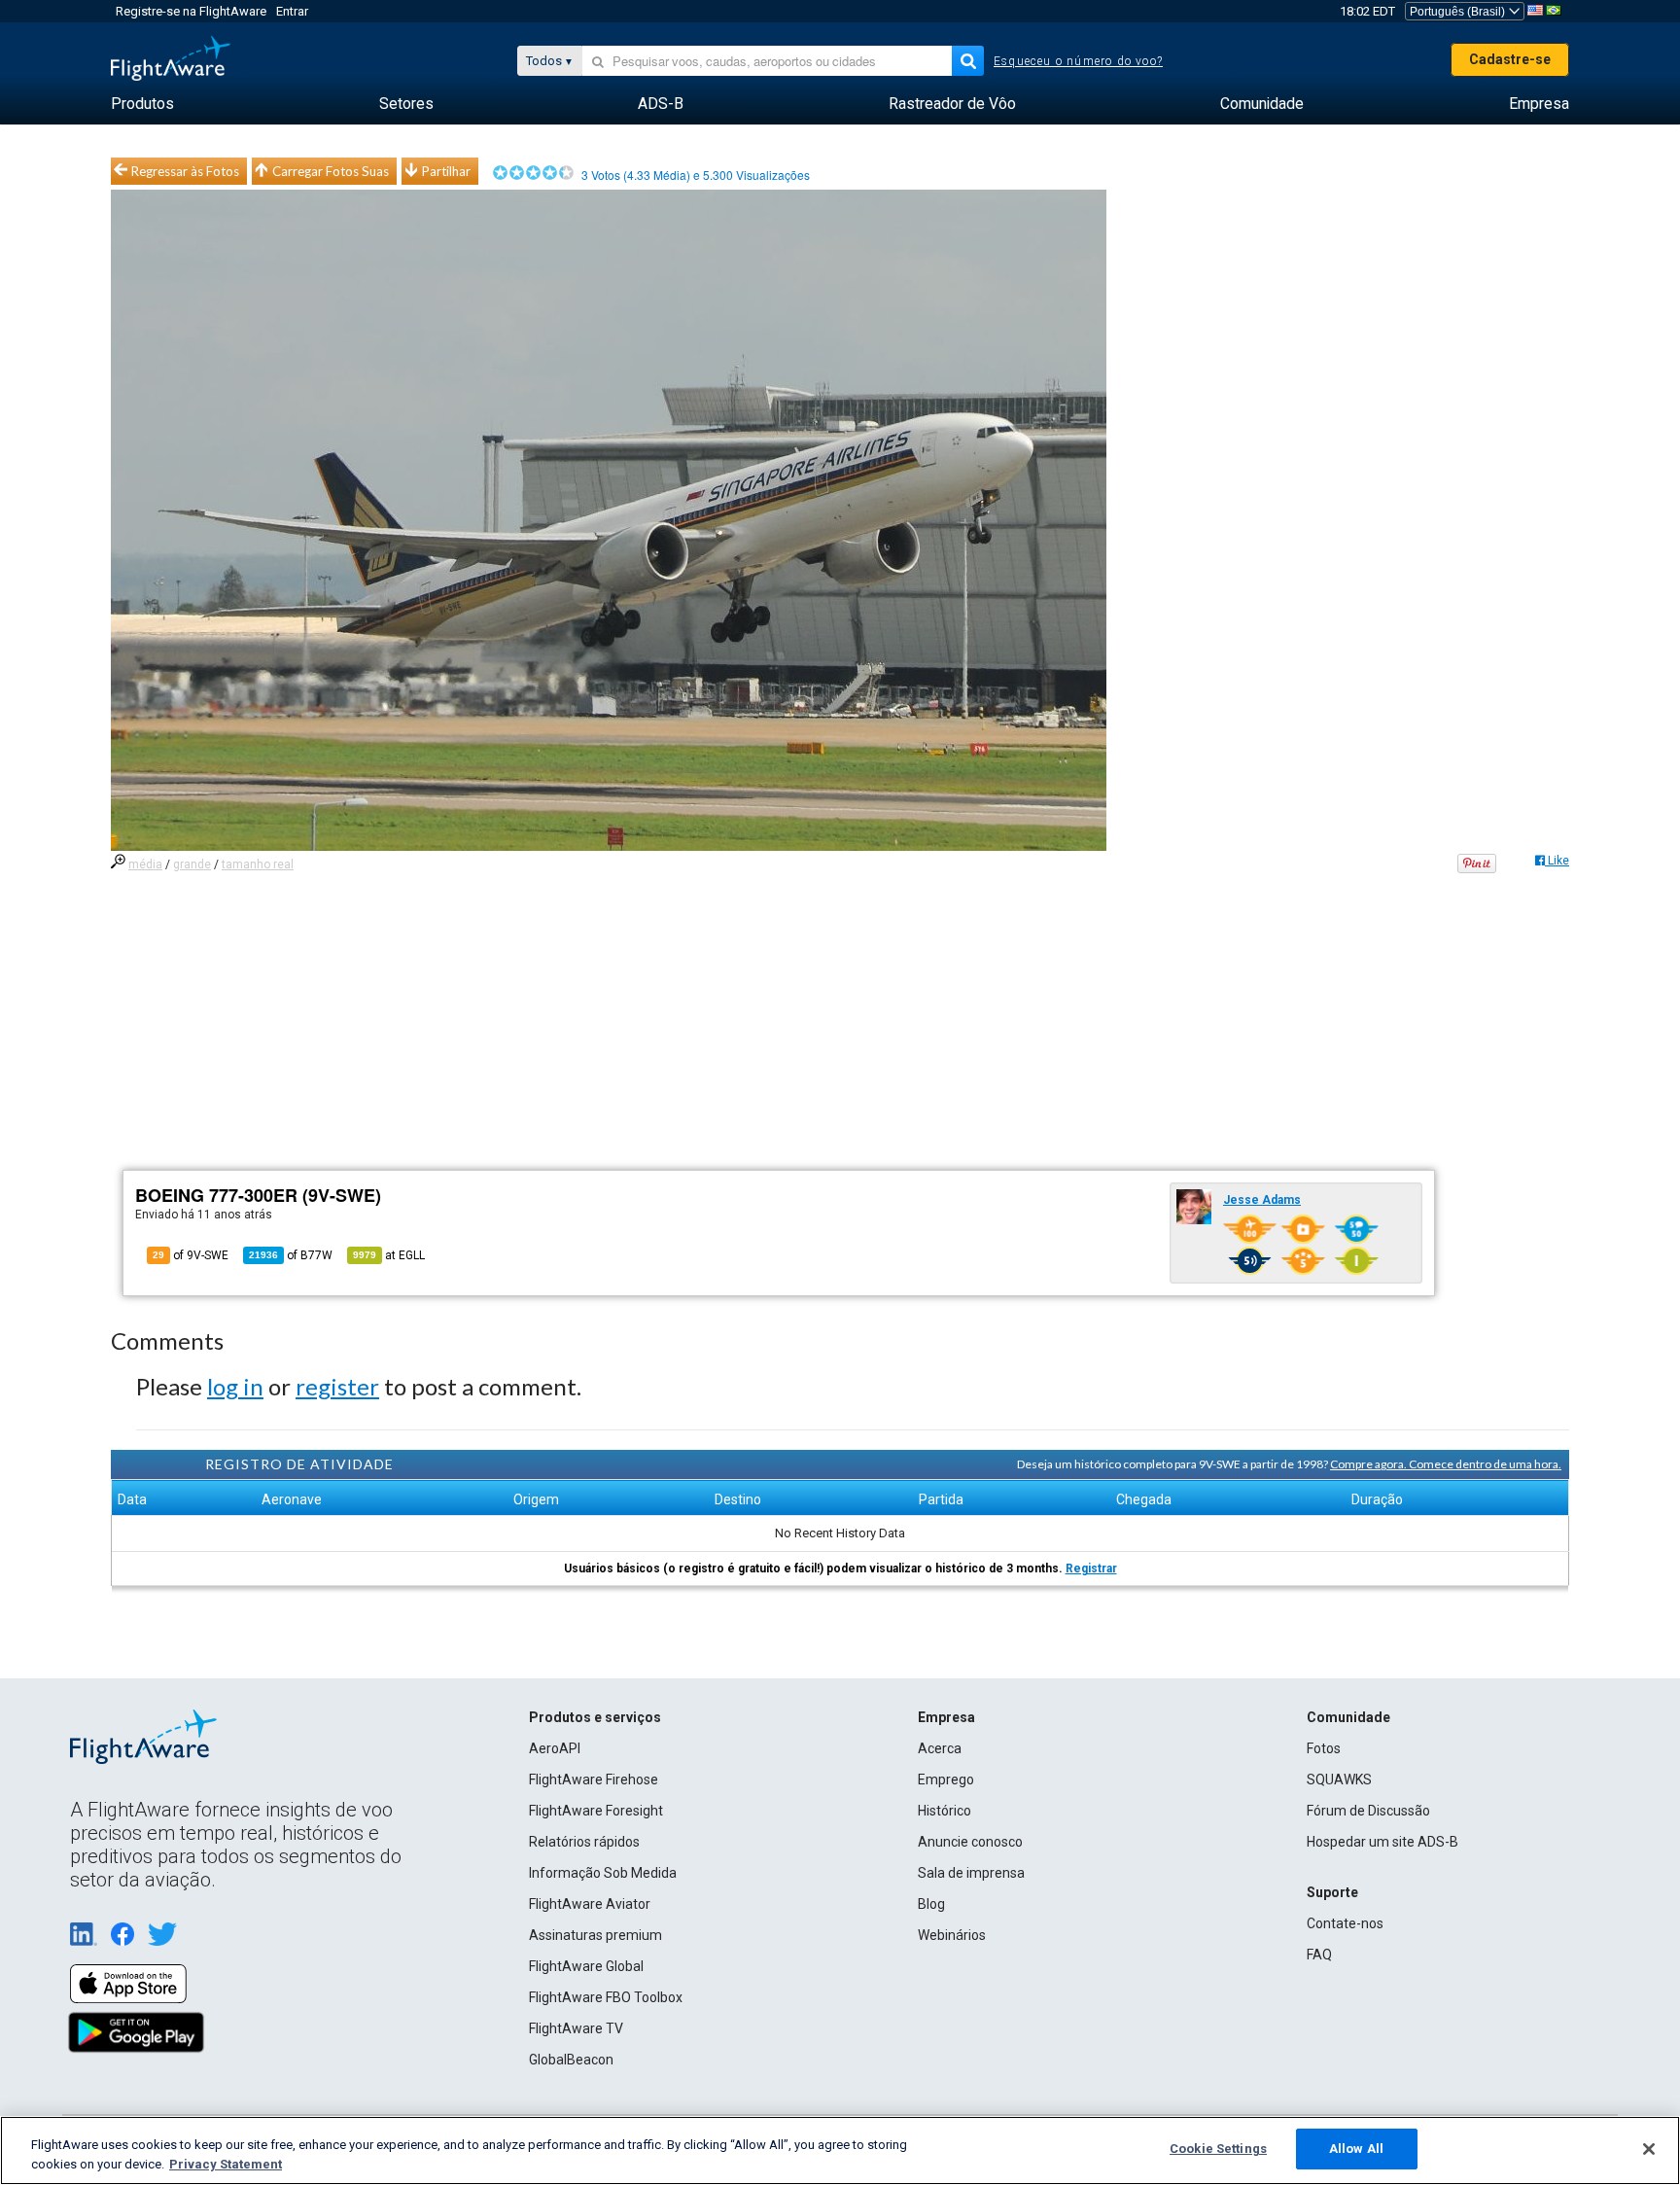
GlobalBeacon (571, 2060)
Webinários (952, 1935)
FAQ (1319, 1955)
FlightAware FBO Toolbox (606, 1997)
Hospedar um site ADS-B (1382, 1842)
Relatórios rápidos (584, 1842)
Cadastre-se (1510, 59)
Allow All (1356, 2149)
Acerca (940, 1748)
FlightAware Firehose (594, 1780)
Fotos (1324, 1748)
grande (192, 864)
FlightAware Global (586, 1966)
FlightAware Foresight (596, 1811)
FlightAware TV (576, 2028)
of (291, 1255)
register (337, 1386)
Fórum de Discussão (1368, 1811)
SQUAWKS (1339, 1780)
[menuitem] (142, 104)
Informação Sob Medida (603, 1873)
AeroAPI (555, 1748)
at (389, 1255)
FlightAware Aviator (590, 1904)
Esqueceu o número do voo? (1078, 61)
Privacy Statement (226, 2164)
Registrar (1091, 1568)
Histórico (945, 1811)
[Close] (1649, 2149)
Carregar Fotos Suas (331, 171)
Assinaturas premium (595, 1935)
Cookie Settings (1218, 2149)
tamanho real (258, 864)
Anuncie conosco (970, 1842)
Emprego (946, 1780)
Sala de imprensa (971, 1873)
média (145, 864)
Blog (931, 1904)
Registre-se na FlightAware (191, 11)
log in (235, 1386)
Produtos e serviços (595, 1717)
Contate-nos (1345, 1923)
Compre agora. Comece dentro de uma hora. (1446, 1464)
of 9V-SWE (191, 1255)
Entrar (292, 11)
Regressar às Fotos (185, 171)
